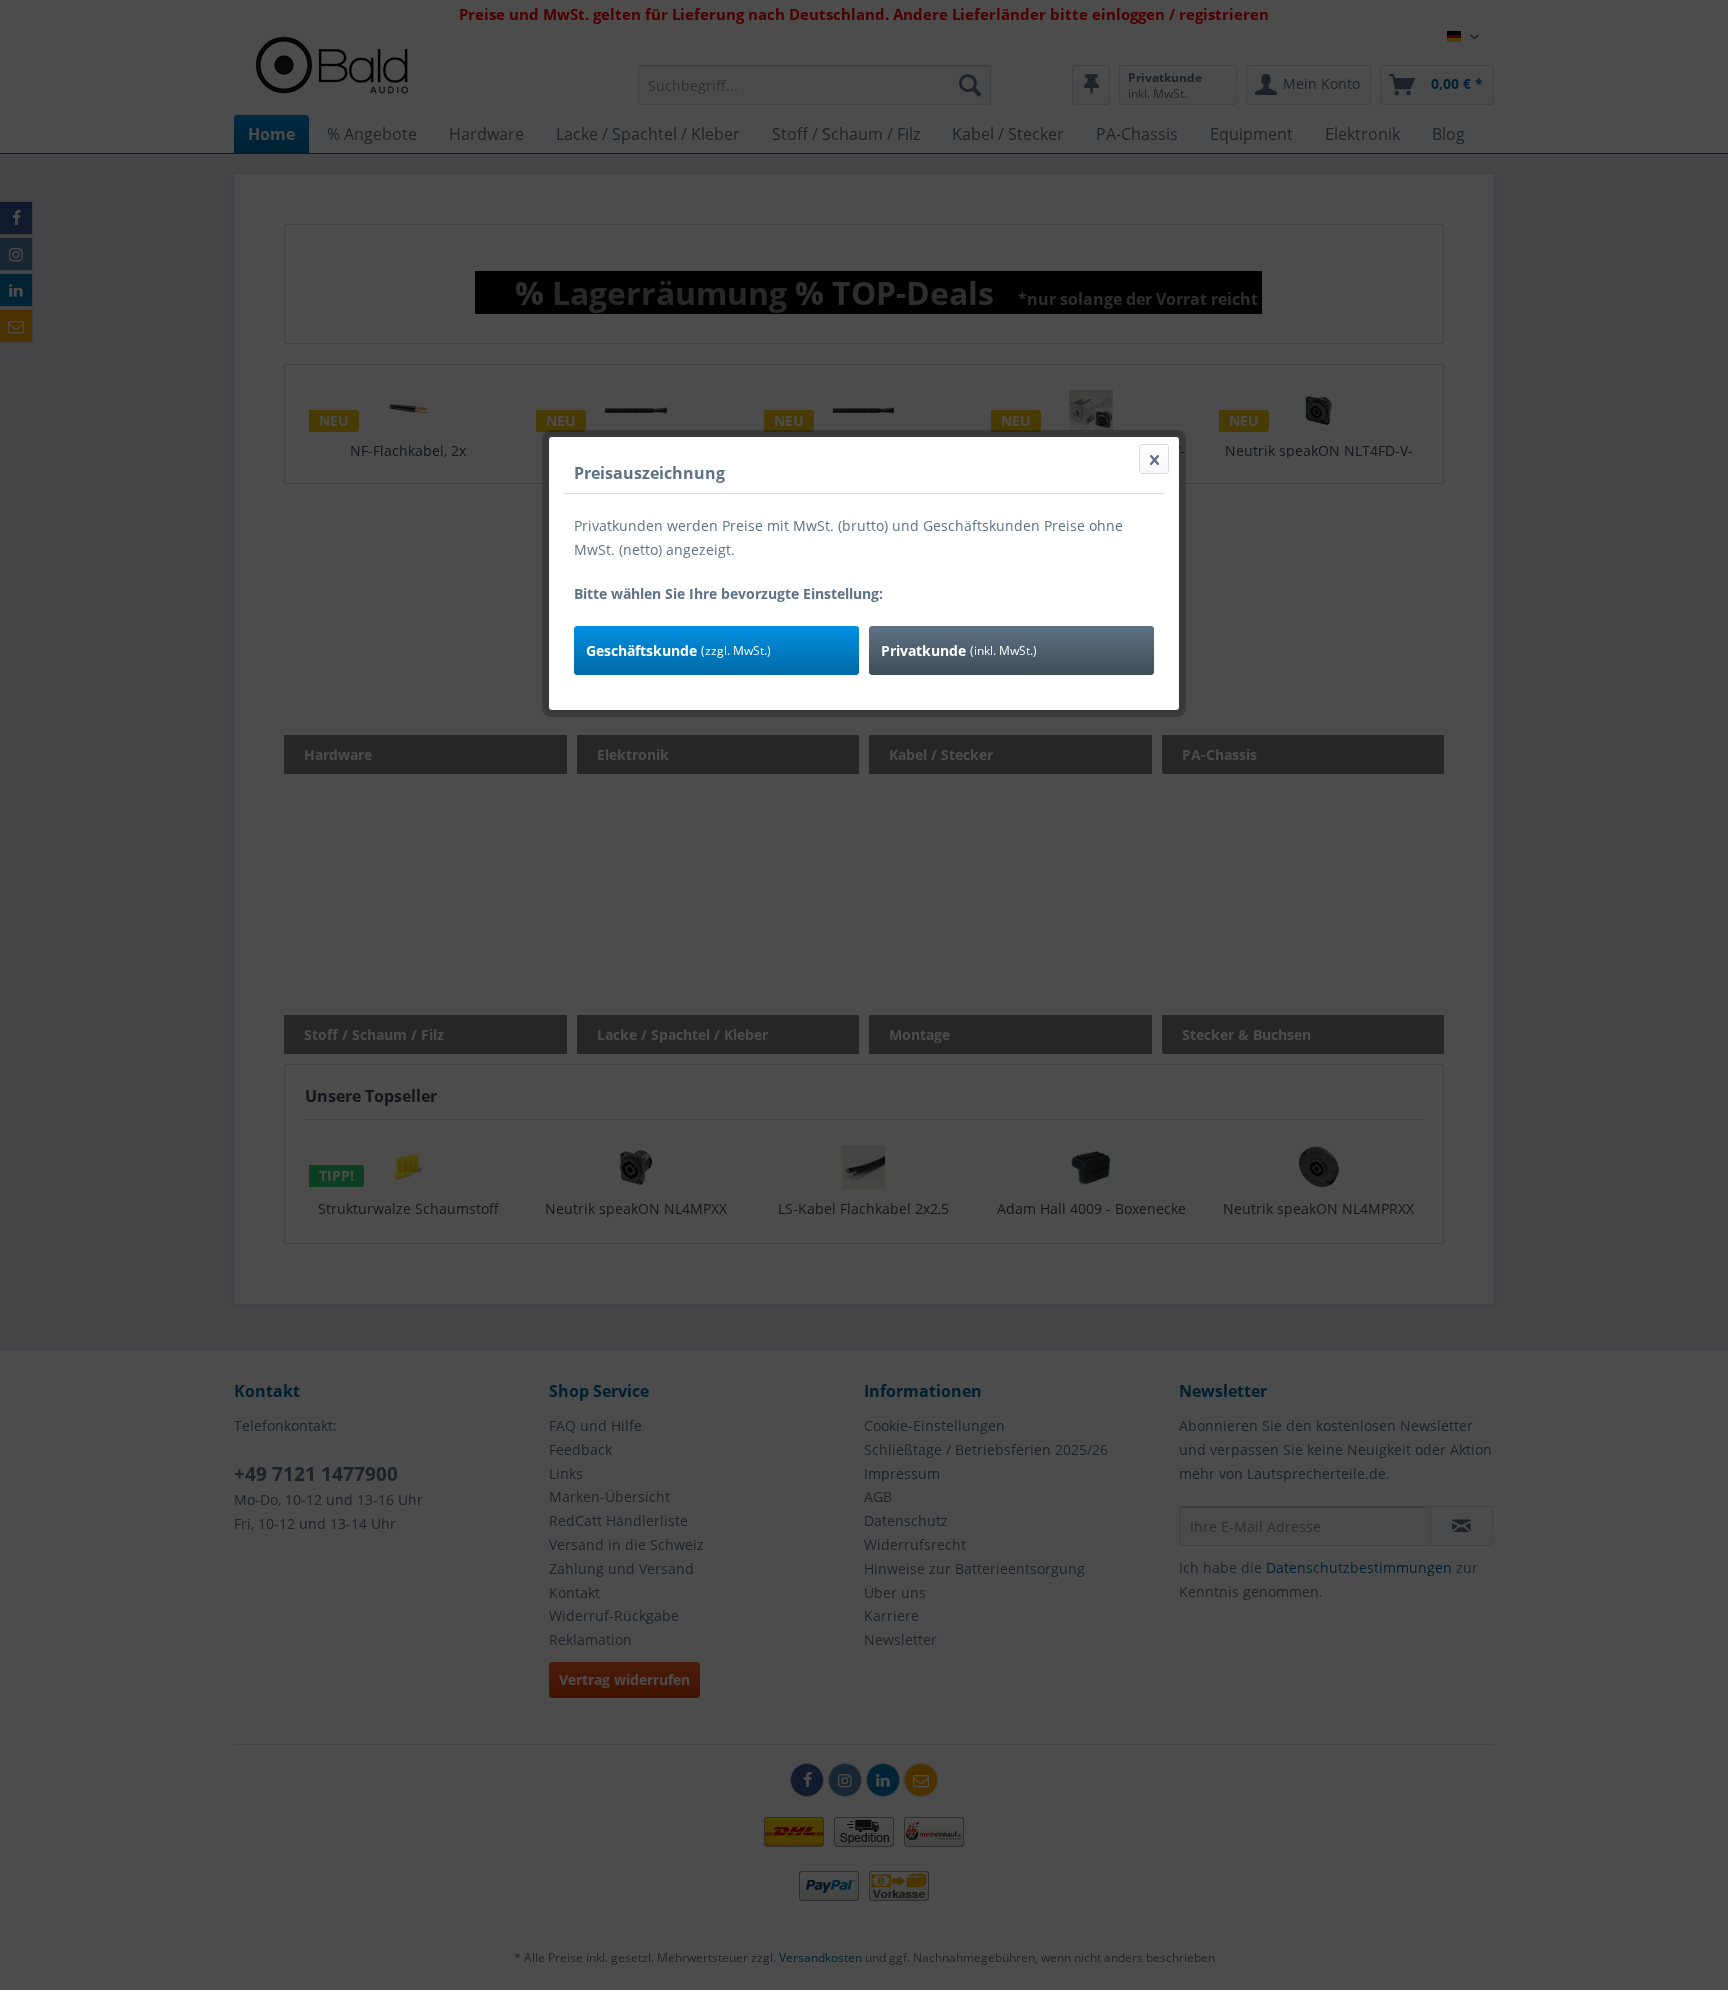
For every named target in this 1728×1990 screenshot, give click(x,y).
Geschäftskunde (678, 650)
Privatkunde (959, 650)
